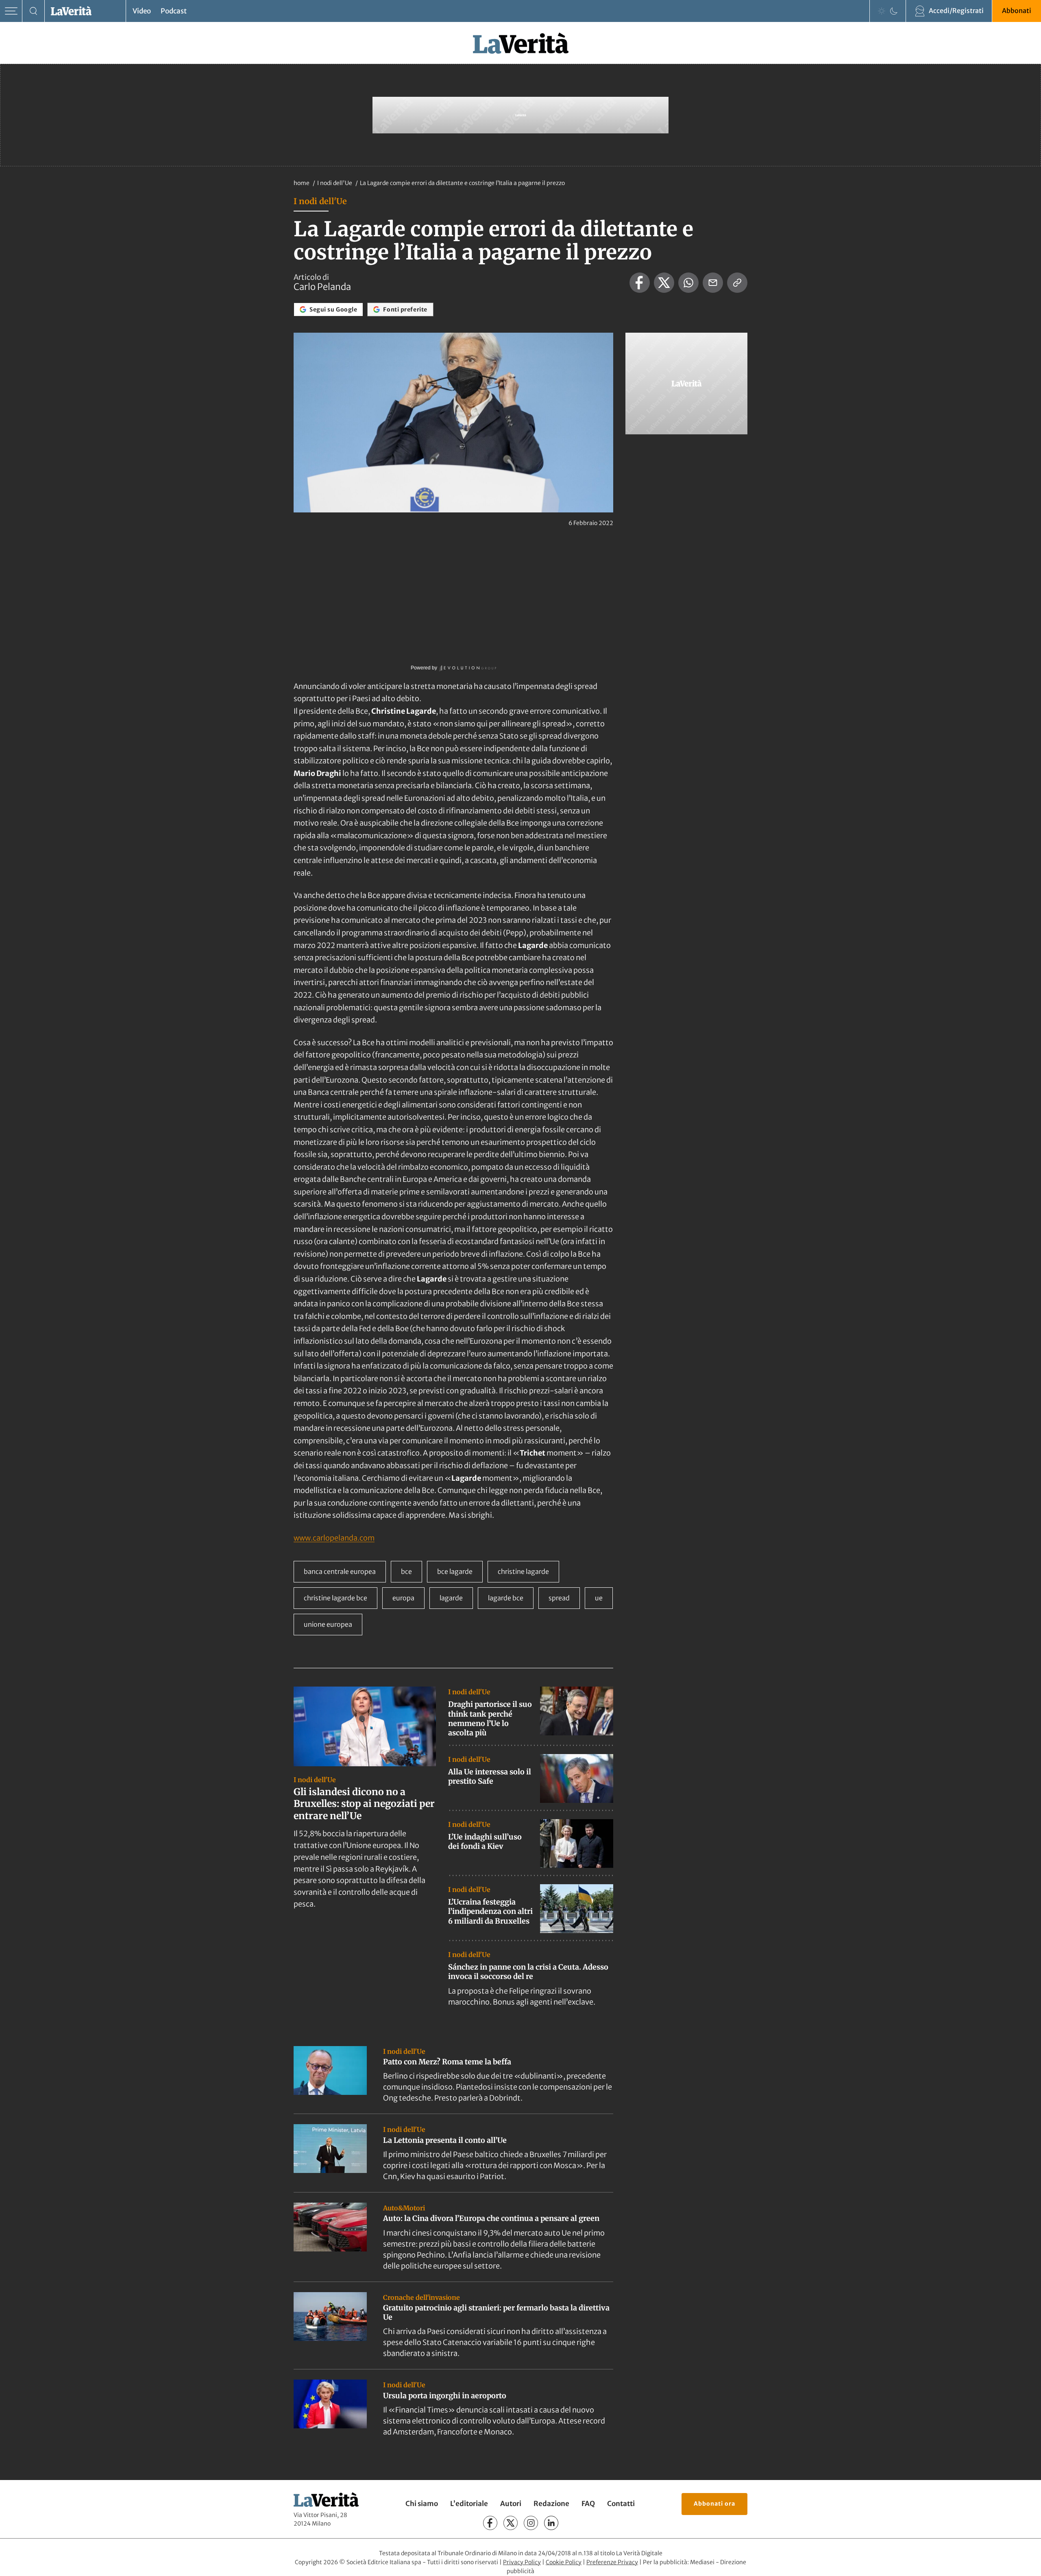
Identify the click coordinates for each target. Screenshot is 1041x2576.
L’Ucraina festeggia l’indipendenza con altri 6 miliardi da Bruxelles (490, 1911)
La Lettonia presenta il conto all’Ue (445, 2140)
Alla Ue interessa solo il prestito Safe (490, 1776)
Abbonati (1017, 11)
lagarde (451, 1598)
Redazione (551, 2504)
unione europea (328, 1624)
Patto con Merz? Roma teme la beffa (447, 2062)
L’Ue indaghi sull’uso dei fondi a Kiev (485, 1842)
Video (142, 11)
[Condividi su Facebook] (640, 283)
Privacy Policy (522, 2562)
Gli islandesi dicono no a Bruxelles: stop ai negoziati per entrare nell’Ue (364, 1804)
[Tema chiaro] (882, 11)
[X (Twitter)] (511, 2523)
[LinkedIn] (551, 2523)
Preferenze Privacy (612, 2562)
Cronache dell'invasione (421, 2297)
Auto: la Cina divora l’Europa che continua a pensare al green (491, 2218)
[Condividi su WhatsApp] (688, 283)
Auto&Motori (404, 2208)
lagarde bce (506, 1598)
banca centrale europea (340, 1571)
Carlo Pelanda (322, 287)
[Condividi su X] (664, 283)
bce (406, 1571)
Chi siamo (422, 2504)
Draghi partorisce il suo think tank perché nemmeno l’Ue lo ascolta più (490, 1718)
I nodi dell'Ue (335, 183)
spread (559, 1598)
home (302, 183)
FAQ (588, 2504)
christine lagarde (523, 1571)
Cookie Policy (564, 2562)
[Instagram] (531, 2523)
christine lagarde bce (335, 1598)
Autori (511, 2504)
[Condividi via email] (713, 283)
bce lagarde (455, 1571)
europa (403, 1598)
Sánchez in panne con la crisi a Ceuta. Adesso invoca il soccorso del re (528, 1972)
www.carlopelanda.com (334, 1538)
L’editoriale (469, 2504)
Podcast (174, 11)
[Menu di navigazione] (11, 11)
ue (599, 1598)
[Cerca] (34, 11)
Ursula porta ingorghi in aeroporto (445, 2396)
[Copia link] (737, 283)
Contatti (621, 2504)
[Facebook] (490, 2523)
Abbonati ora (714, 2504)
